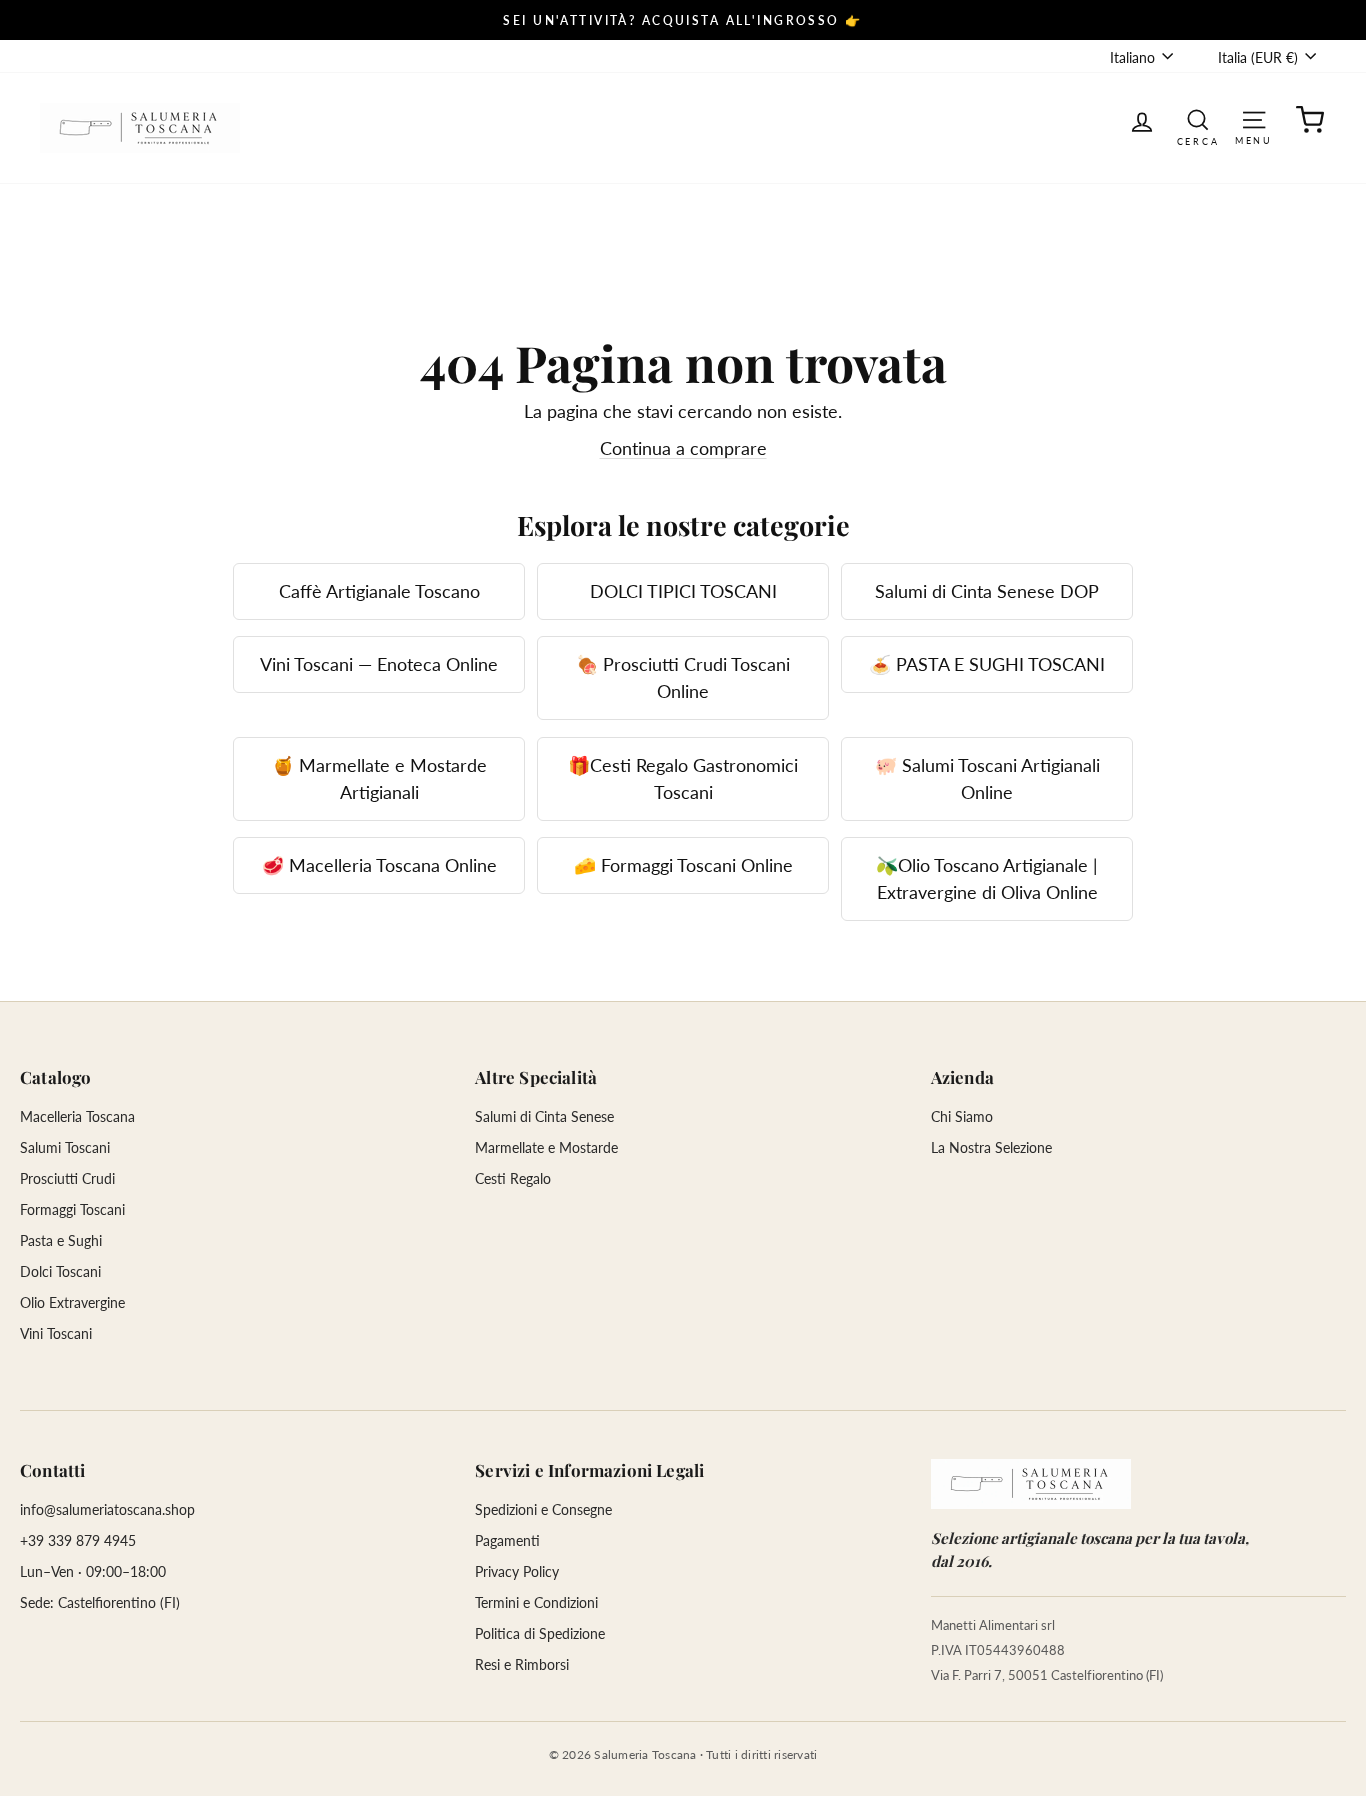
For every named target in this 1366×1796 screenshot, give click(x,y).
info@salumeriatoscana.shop (107, 1509)
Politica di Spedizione (540, 1633)
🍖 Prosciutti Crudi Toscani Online (683, 677)
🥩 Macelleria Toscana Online (379, 865)
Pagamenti (507, 1540)
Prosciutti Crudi (67, 1178)
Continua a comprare (683, 448)
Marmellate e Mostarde (546, 1147)
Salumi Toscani (65, 1147)
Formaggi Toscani (72, 1209)
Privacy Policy (517, 1571)
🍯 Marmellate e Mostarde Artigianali (379, 778)
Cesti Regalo (513, 1178)
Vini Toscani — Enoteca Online (379, 664)
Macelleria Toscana (77, 1116)
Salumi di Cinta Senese (544, 1116)
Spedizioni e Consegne (543, 1509)
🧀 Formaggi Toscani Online (683, 865)
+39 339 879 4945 (78, 1540)
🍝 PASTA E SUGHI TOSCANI (987, 664)
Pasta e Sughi (61, 1240)
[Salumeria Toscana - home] (1031, 1484)
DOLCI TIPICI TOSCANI (683, 591)
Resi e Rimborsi (522, 1664)
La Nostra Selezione (991, 1147)
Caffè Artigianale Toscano (379, 591)
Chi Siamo (962, 1116)
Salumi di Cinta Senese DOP (987, 591)
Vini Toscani (56, 1333)
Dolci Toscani (60, 1271)
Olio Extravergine (72, 1302)
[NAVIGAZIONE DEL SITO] (1254, 118)
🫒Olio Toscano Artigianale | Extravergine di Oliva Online (987, 878)
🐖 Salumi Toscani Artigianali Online (987, 778)
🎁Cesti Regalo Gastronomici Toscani (683, 778)
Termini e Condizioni (536, 1602)
